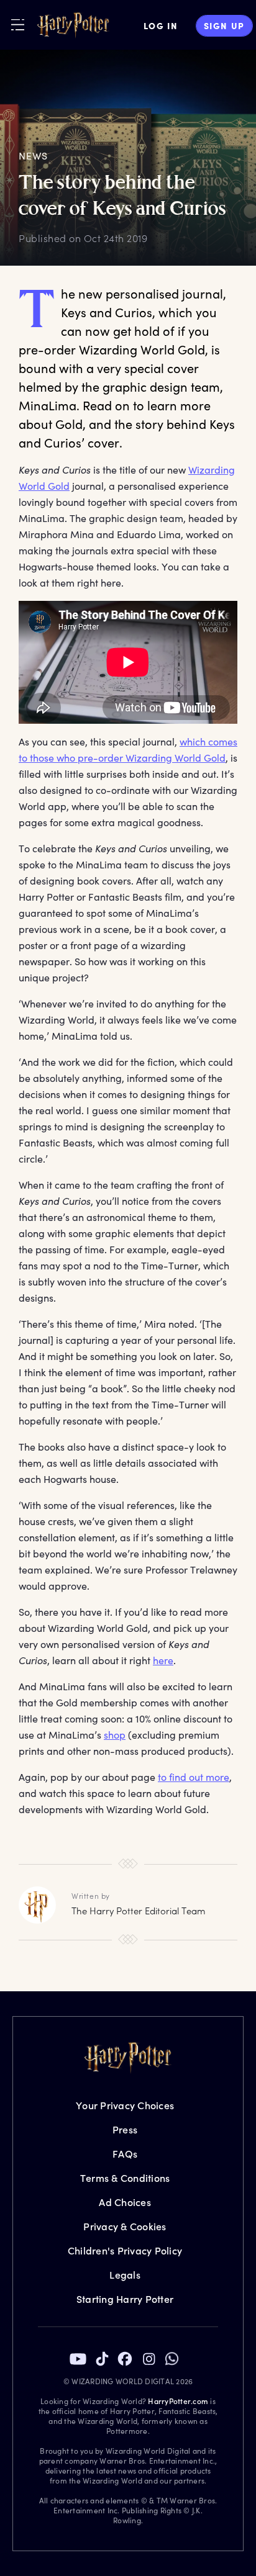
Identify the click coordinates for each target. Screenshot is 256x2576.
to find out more (194, 1777)
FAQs (125, 2154)
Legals (125, 2275)
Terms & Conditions (125, 2178)
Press (125, 2129)
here (163, 1660)
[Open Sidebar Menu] (18, 25)
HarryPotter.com (178, 2401)
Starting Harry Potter (125, 2299)
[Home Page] (73, 25)
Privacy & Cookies (125, 2226)
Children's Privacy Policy (125, 2250)
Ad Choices (125, 2202)
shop (115, 1735)
